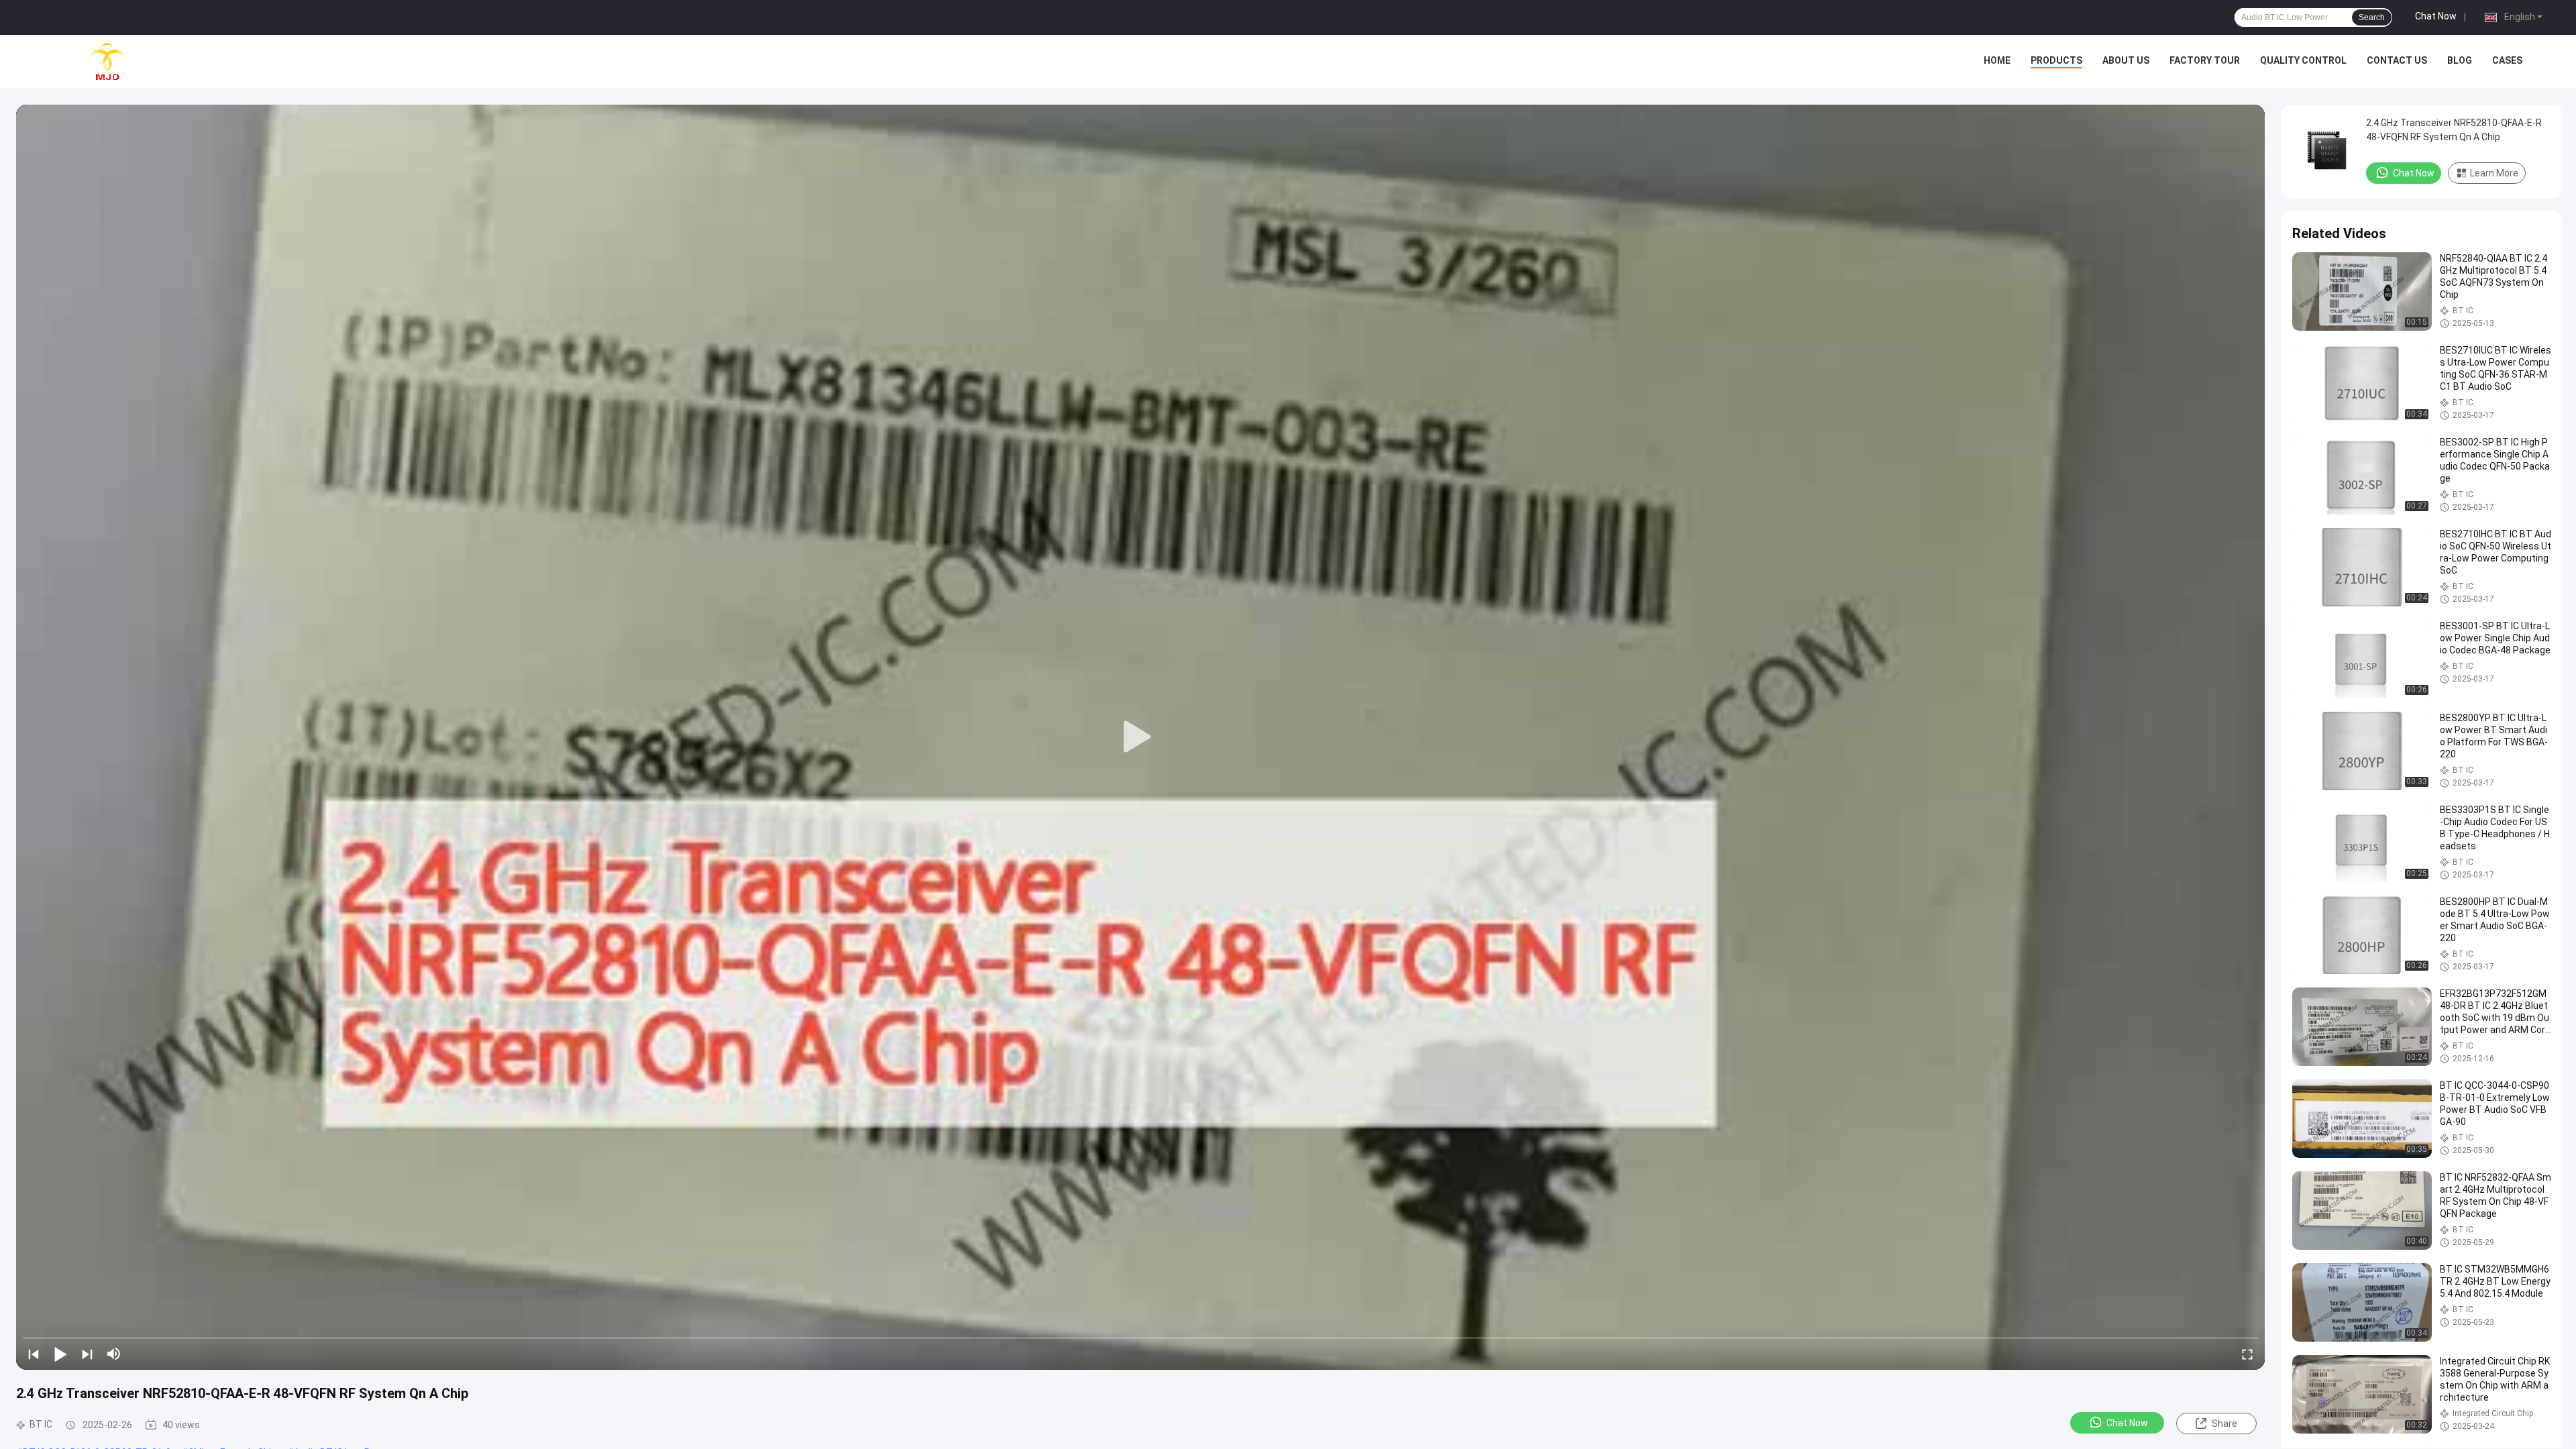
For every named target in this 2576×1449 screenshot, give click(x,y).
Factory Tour (2205, 60)
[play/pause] (60, 1354)
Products (2056, 60)
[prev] (34, 1354)
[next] (87, 1354)
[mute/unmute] (114, 1354)
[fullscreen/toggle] (2247, 1354)
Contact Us (2397, 60)
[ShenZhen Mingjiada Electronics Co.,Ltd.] (107, 62)
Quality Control (2303, 60)
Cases (2507, 60)
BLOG (2460, 60)
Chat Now (2436, 16)
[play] (1140, 737)
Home (1997, 60)
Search (2372, 17)
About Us (2126, 60)
